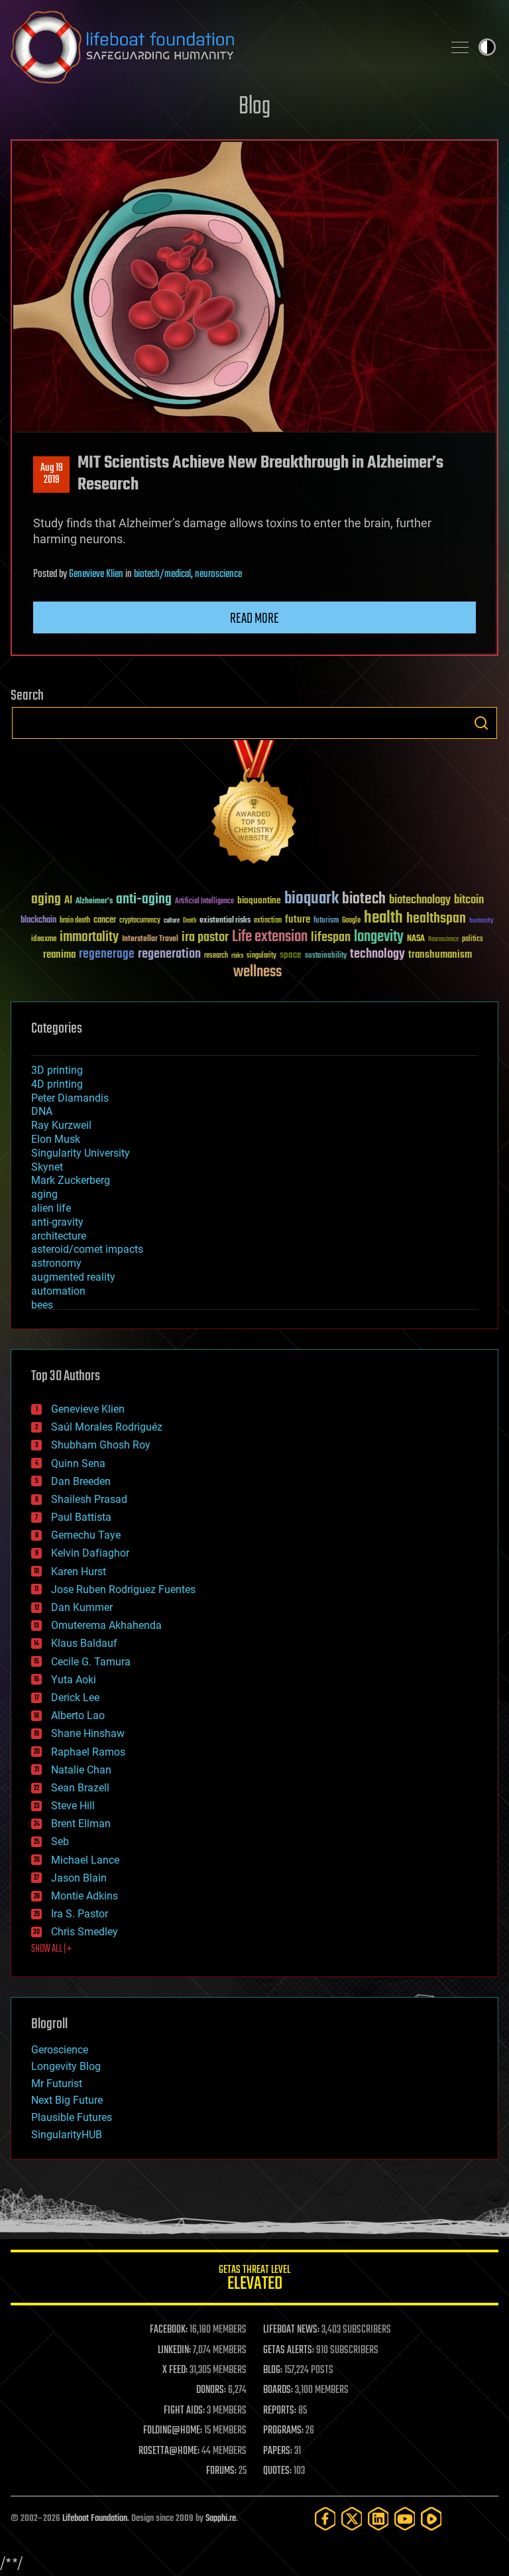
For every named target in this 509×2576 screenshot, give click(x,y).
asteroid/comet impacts (87, 1249)
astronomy (56, 1263)
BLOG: (273, 2370)
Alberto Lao (78, 1715)
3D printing (57, 1070)
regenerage (107, 954)
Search (481, 723)
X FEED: (175, 2370)
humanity (481, 921)
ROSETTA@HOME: (169, 2451)
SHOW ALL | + (51, 1949)
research (216, 956)
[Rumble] (431, 2519)
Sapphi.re (221, 2519)
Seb (60, 1841)
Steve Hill (73, 1806)
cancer (105, 921)
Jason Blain (79, 1878)
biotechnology (420, 900)
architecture (59, 1236)
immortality (89, 937)
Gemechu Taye (86, 1535)
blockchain (38, 921)
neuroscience (218, 574)
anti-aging (144, 900)
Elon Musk (56, 1139)
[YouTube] (405, 2519)
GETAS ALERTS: (289, 2351)
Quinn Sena (78, 1463)
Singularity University (81, 1153)
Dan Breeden (81, 1481)
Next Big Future (67, 2100)
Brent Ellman (81, 1824)
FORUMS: (221, 2471)
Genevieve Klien (96, 574)
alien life (51, 1208)
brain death (75, 921)
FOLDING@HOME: (173, 2431)
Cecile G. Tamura (91, 1662)
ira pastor (205, 937)
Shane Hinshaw (88, 1733)
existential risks (225, 921)
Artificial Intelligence (204, 902)
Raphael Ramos (88, 1752)
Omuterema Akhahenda (106, 1625)
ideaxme (44, 940)
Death (190, 921)
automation (58, 1291)
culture (172, 921)
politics (473, 939)
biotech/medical (162, 574)
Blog (254, 107)
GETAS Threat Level (254, 2280)
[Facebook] (325, 2519)
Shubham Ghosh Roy (101, 1445)
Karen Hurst (79, 1572)
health (383, 918)
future (298, 920)
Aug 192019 (52, 474)
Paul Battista (81, 1517)
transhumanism (440, 955)
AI (68, 901)
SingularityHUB (67, 2135)
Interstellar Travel (150, 939)
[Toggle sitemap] (460, 47)
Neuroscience (443, 940)
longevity (379, 937)
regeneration (169, 954)
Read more (254, 619)
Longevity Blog (66, 2066)
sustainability (326, 956)
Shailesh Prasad (89, 1499)
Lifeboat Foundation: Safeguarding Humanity (221, 47)
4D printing (57, 1084)
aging (46, 900)
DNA (42, 1111)
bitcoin (469, 900)
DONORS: (211, 2390)
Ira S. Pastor (80, 1914)
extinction (268, 921)
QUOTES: (277, 2471)
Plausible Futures (72, 2117)
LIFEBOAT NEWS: (291, 2330)
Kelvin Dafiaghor (90, 1553)
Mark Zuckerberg (71, 1180)
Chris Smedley (85, 1932)
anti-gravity (57, 1222)
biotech (364, 899)
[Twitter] (352, 2519)
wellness (257, 972)
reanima (59, 955)
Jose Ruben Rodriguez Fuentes (123, 1589)
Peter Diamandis (70, 1098)
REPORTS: (280, 2411)
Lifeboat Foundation (95, 2519)
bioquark (311, 899)
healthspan (436, 919)
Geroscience (60, 2050)
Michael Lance (85, 1860)
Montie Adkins (85, 1896)
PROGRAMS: (283, 2431)
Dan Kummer (82, 1607)
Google (351, 921)
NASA (416, 939)
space (291, 955)
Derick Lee (75, 1698)
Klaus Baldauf (84, 1643)
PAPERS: (278, 2451)
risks (237, 956)
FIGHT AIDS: (184, 2411)
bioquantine (259, 900)
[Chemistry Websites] (254, 805)
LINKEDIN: (174, 2351)
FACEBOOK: (169, 2330)
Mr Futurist (57, 2084)
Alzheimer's (94, 902)
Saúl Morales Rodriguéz (107, 1427)
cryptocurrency (140, 921)
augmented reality (73, 1277)
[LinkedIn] (378, 2519)
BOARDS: (278, 2390)
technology (377, 955)
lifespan (331, 937)
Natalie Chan (81, 1770)
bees (42, 1305)
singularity (261, 956)
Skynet (47, 1167)
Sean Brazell (80, 1788)
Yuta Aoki (74, 1680)
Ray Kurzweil (61, 1125)
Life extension (270, 937)
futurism (326, 921)
